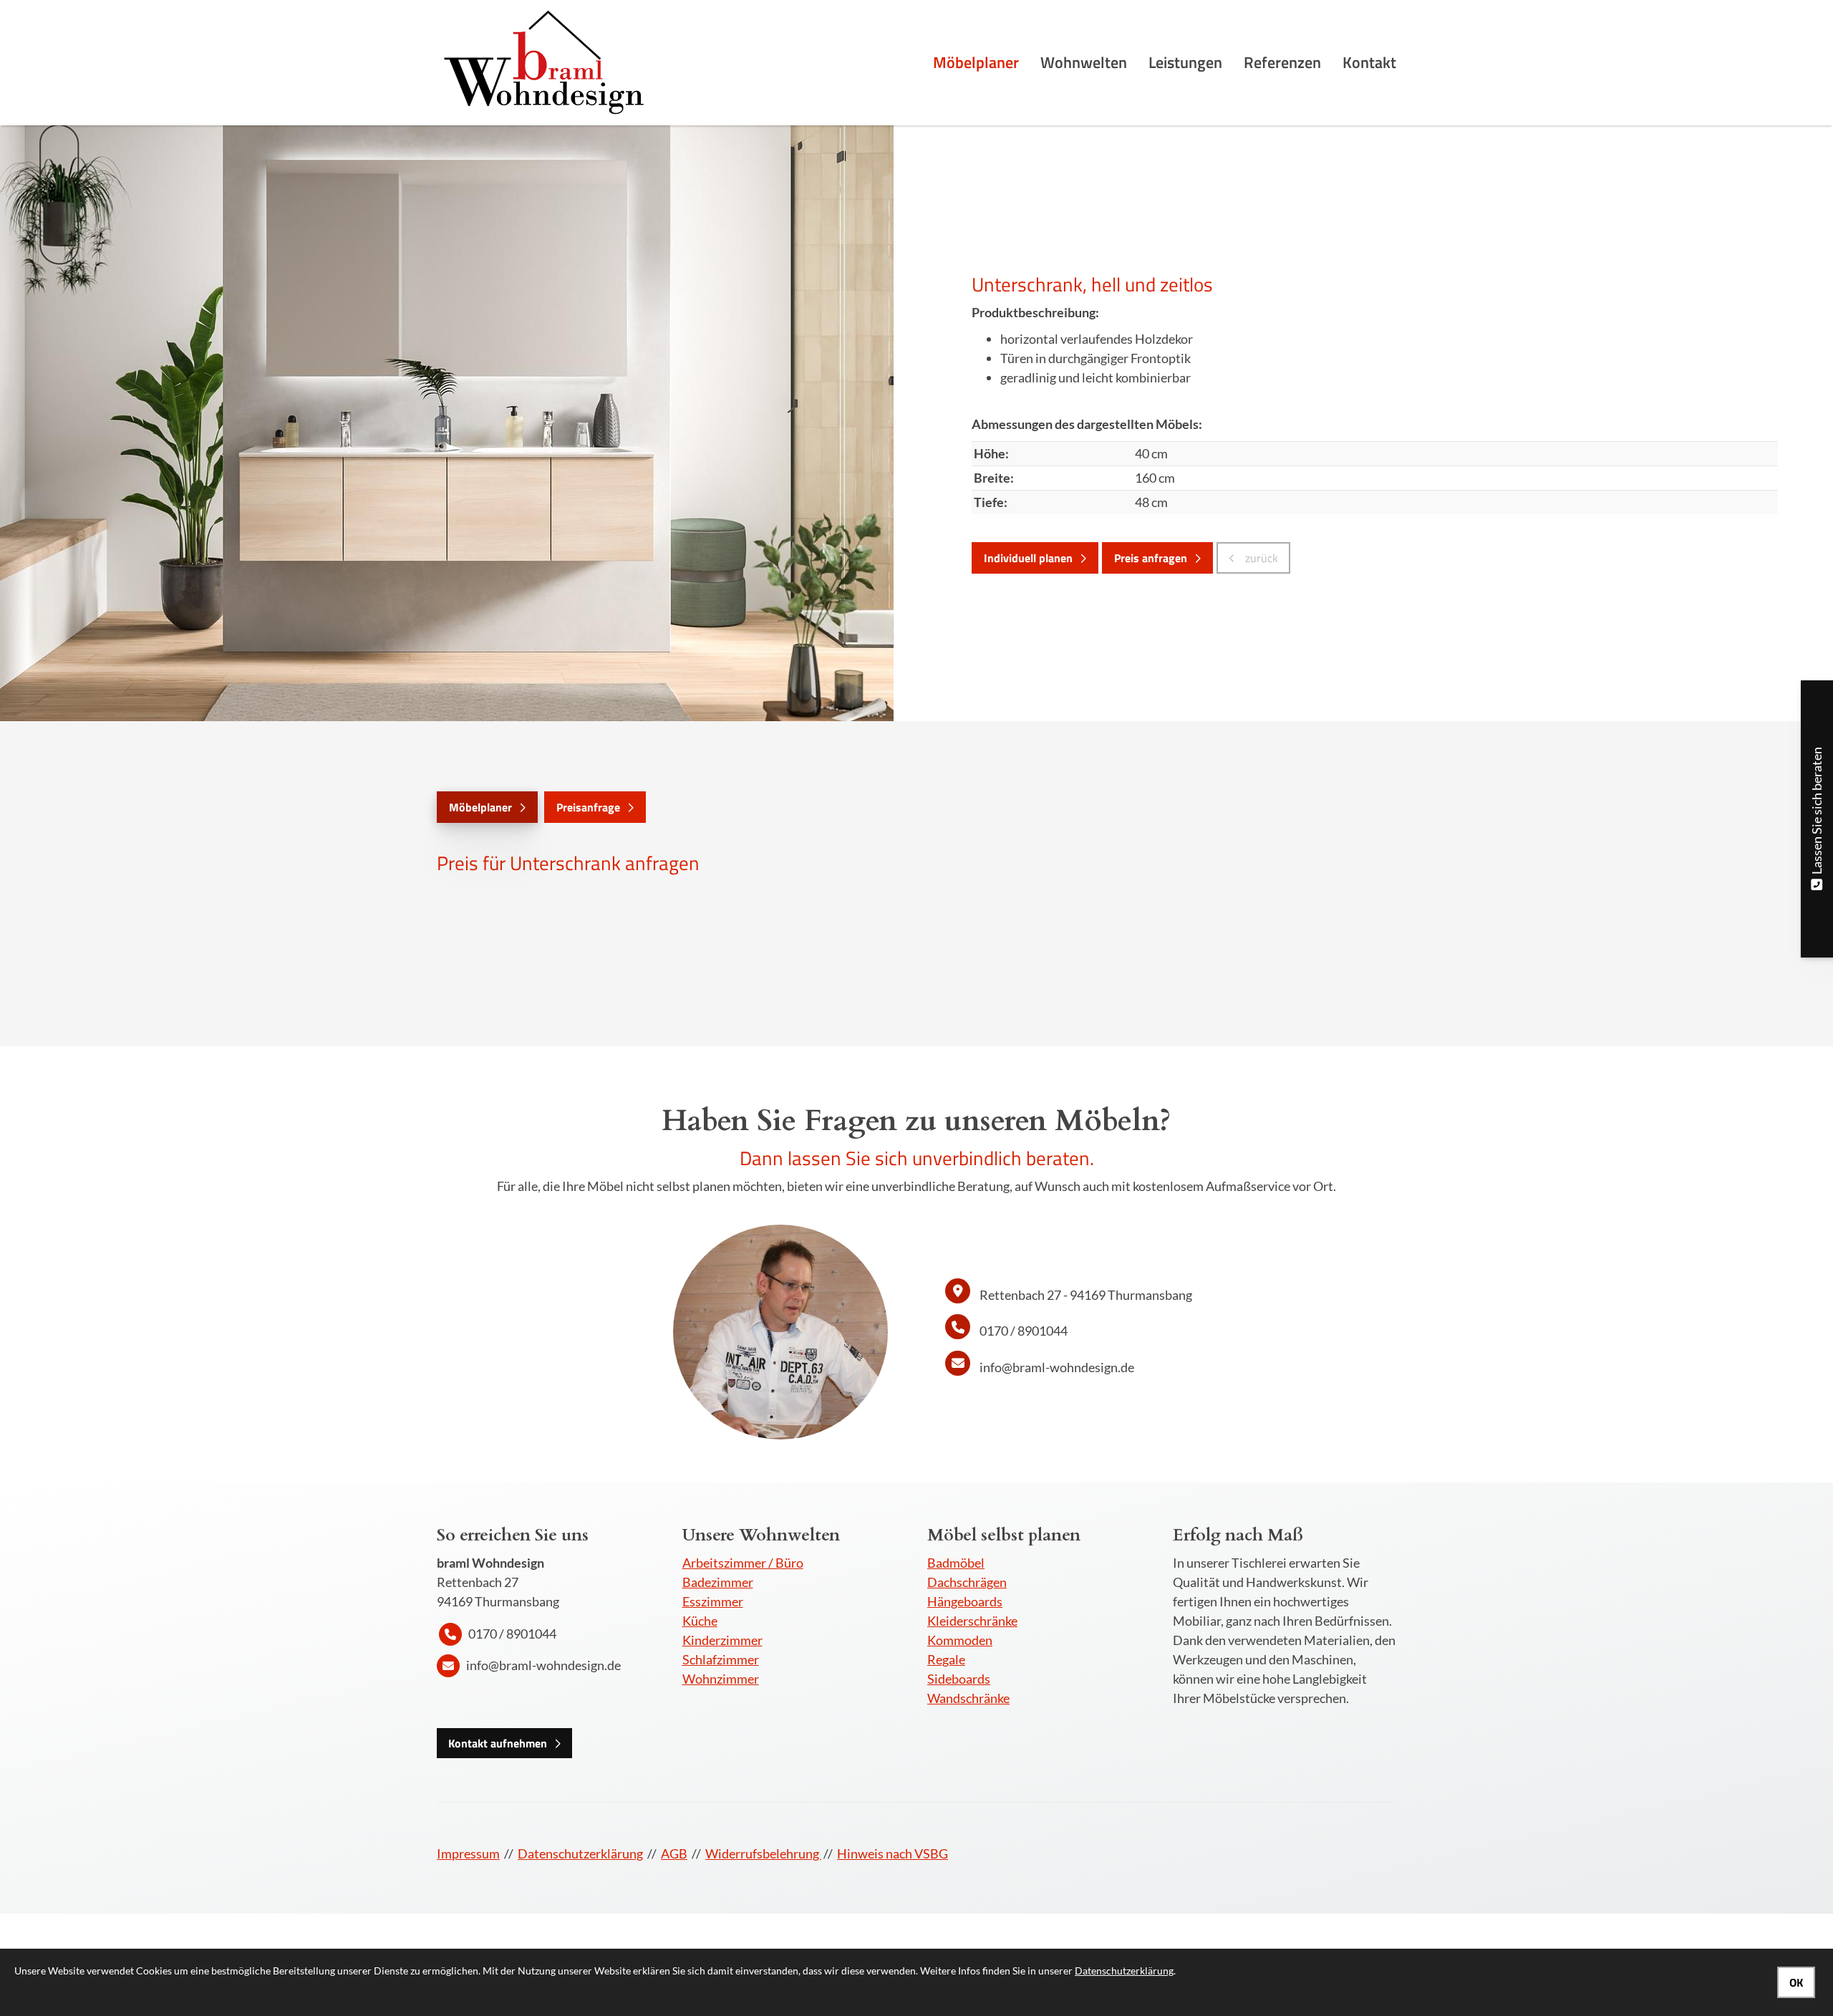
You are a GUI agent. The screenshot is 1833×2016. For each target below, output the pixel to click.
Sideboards (959, 1679)
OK (1796, 1982)
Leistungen (1185, 62)
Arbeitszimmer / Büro (743, 1563)
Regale (946, 1659)
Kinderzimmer (722, 1640)
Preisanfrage (588, 807)
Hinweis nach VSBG (893, 1853)
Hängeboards (965, 1601)
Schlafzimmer (721, 1659)
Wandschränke (968, 1698)
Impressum (468, 1853)
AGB (674, 1853)
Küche (700, 1621)
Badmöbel (956, 1563)
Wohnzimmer (721, 1679)
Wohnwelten (1084, 62)
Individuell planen (1028, 558)
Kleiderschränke (972, 1621)
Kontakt (1369, 62)
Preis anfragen (1151, 558)
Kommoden (960, 1640)
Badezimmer (718, 1582)
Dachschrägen (967, 1582)
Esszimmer (713, 1601)
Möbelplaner (976, 62)
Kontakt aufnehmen (498, 1743)
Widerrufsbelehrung (763, 1853)
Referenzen (1282, 62)
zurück (1260, 558)
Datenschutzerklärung (580, 1853)
